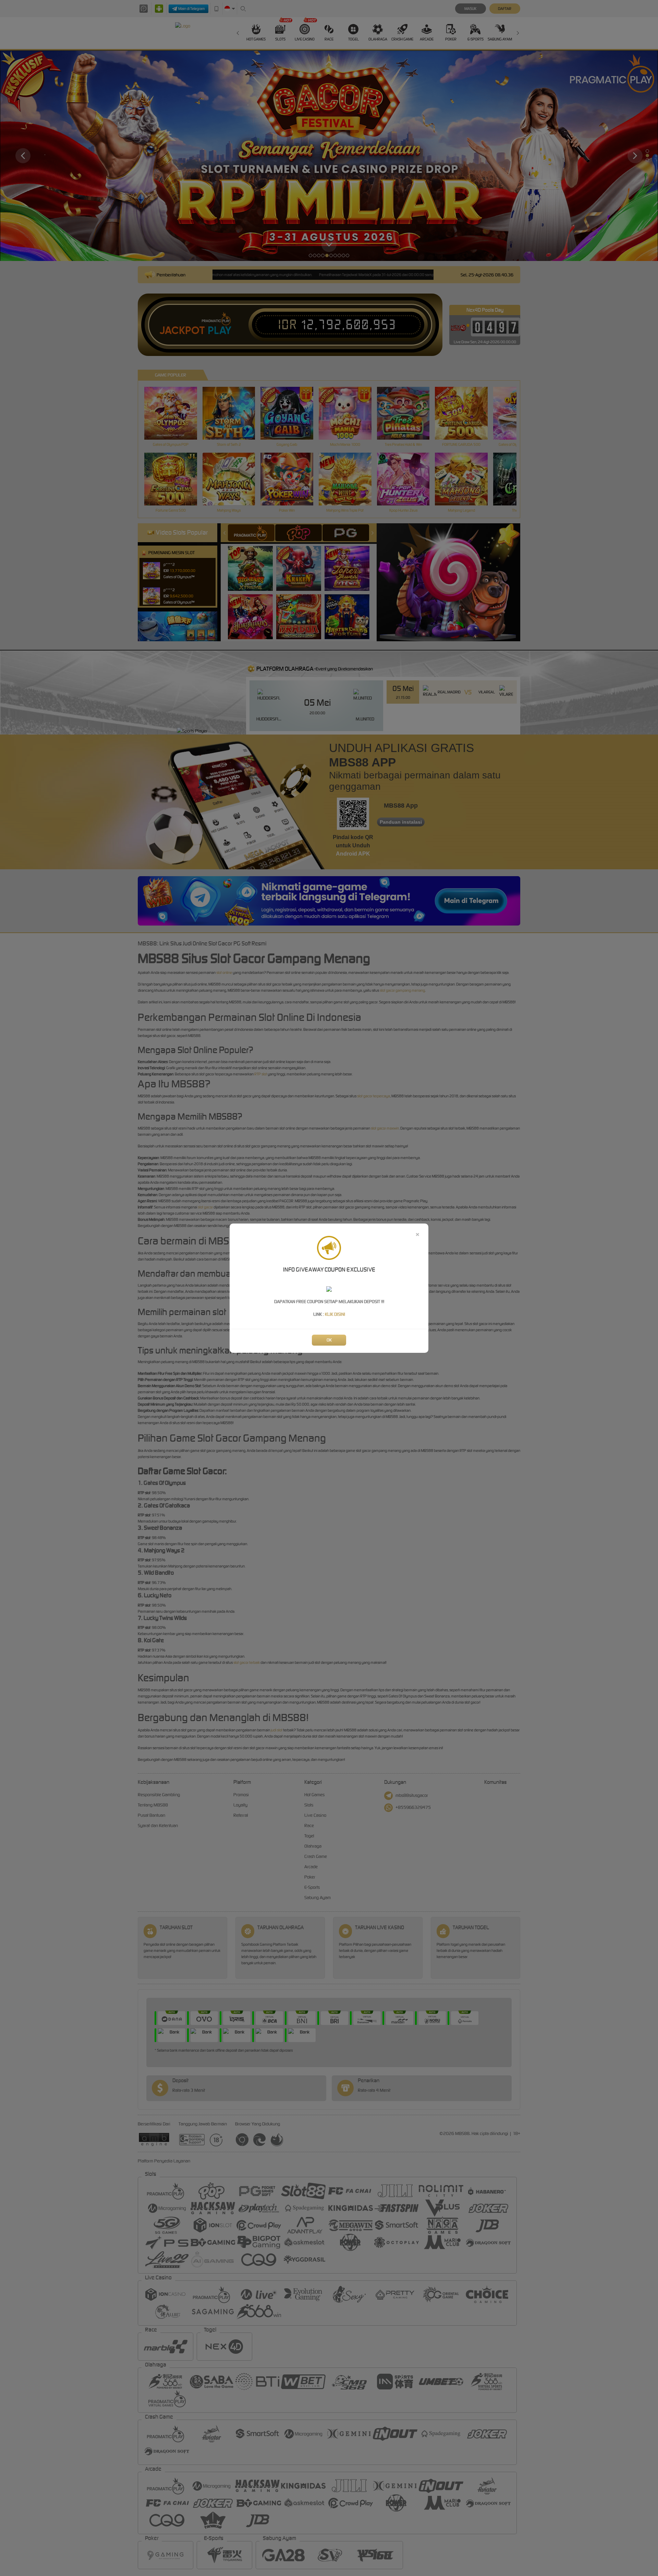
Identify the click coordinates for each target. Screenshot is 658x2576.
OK (329, 1340)
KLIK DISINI (335, 1314)
